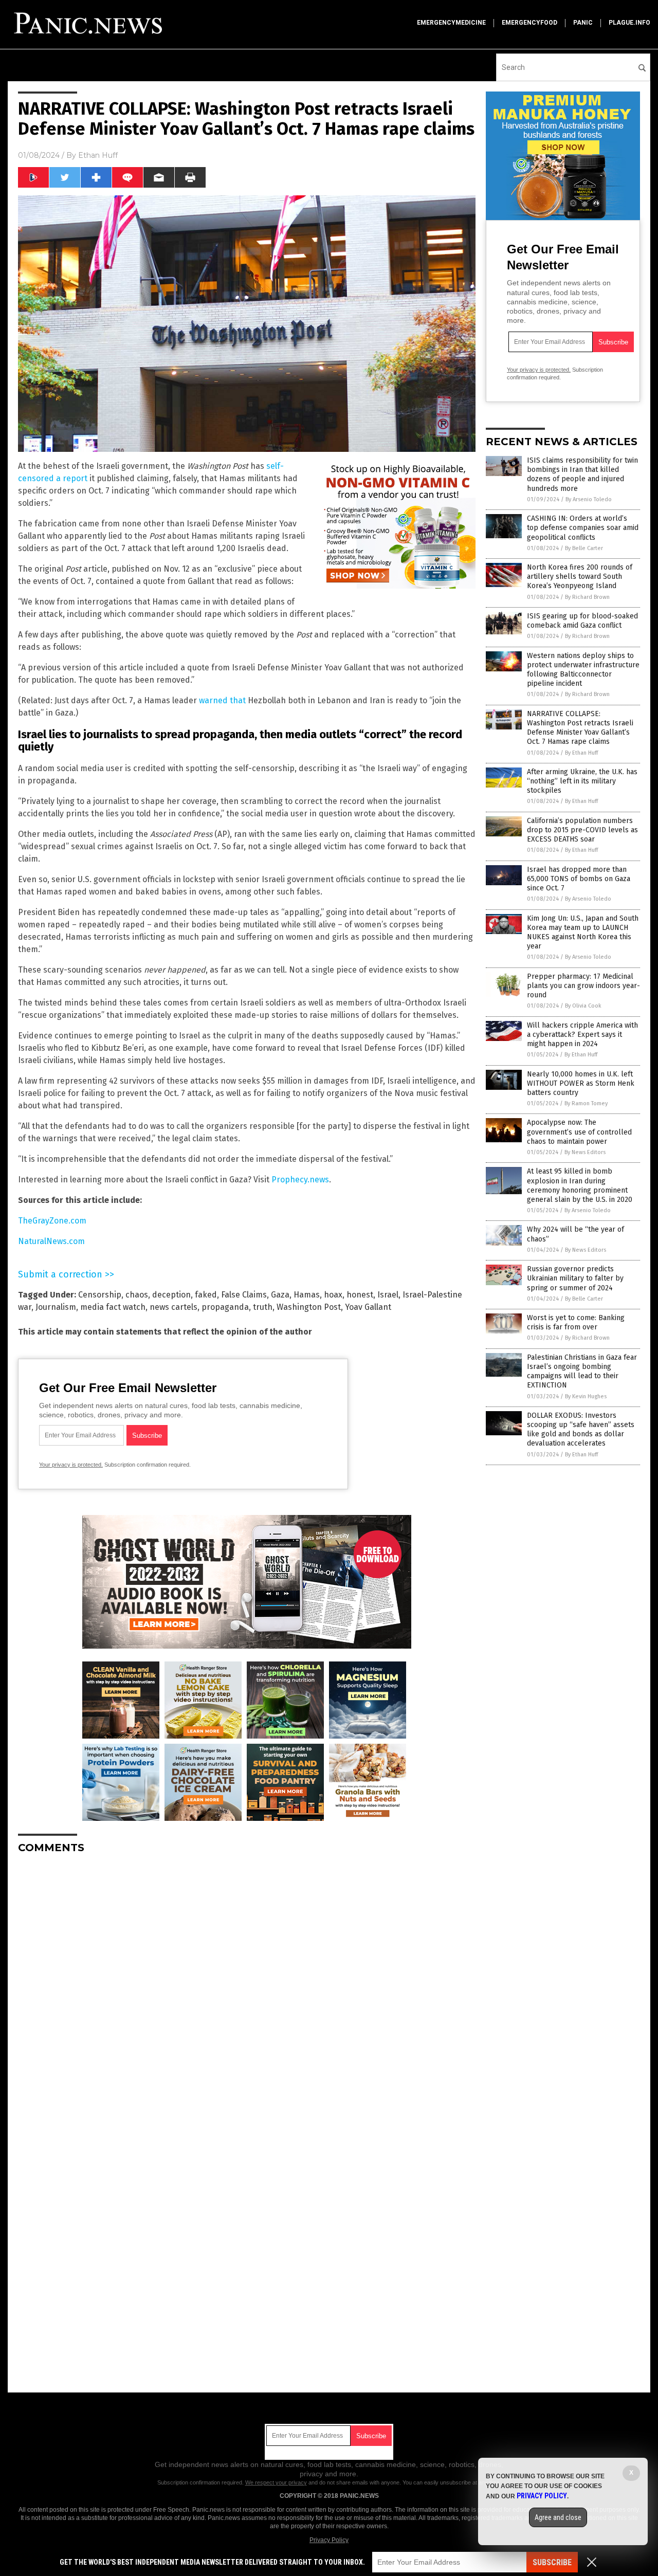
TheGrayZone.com (52, 1221)
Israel (388, 1295)
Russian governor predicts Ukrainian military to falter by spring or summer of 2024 (575, 1278)
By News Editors (585, 1152)
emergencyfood (529, 23)
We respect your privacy (276, 2482)
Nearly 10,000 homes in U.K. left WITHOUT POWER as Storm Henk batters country (581, 1083)
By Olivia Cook (583, 1006)
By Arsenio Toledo (589, 499)
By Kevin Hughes (586, 1396)
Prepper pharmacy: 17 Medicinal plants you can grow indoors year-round (583, 986)
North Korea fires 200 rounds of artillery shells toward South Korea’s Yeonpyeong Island (580, 577)
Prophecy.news (300, 1180)
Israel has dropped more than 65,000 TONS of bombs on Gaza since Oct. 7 (579, 879)
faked (206, 1295)
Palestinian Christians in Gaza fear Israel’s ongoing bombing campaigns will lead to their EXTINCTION (582, 1372)
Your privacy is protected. (71, 1465)
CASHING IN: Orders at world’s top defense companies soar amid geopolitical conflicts (583, 528)
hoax (333, 1295)
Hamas (307, 1295)
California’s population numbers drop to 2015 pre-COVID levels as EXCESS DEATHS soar (582, 830)
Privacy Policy (329, 2540)
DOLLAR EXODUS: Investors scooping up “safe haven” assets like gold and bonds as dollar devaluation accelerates (581, 1430)
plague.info (629, 23)
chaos (137, 1295)
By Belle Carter (584, 548)
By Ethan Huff (581, 753)
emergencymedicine (451, 23)
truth (263, 1307)
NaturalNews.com (51, 1241)
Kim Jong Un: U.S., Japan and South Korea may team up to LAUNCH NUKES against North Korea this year (583, 933)
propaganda (225, 1307)
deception (171, 1295)
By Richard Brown (587, 597)
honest (360, 1295)
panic (583, 23)
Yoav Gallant (368, 1307)
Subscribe (552, 2562)
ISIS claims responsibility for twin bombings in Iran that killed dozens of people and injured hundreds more (582, 474)
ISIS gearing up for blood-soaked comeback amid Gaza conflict (582, 621)
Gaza (280, 1295)
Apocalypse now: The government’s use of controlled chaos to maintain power (579, 1132)
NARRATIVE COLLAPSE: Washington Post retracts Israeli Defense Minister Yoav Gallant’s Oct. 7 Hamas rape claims (580, 728)
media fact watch (113, 1307)
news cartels (173, 1307)
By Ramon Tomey (586, 1103)
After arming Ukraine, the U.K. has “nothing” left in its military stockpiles (582, 781)
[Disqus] (247, 1990)
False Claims (244, 1295)
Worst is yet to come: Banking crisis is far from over (576, 1322)
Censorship (100, 1295)
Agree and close (558, 2517)
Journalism (56, 1307)
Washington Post (309, 1307)
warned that (222, 700)
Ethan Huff (98, 155)
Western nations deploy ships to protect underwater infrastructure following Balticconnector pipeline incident (583, 670)
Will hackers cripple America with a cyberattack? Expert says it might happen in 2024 (582, 1035)
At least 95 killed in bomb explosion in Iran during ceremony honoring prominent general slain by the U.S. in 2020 (580, 1185)
